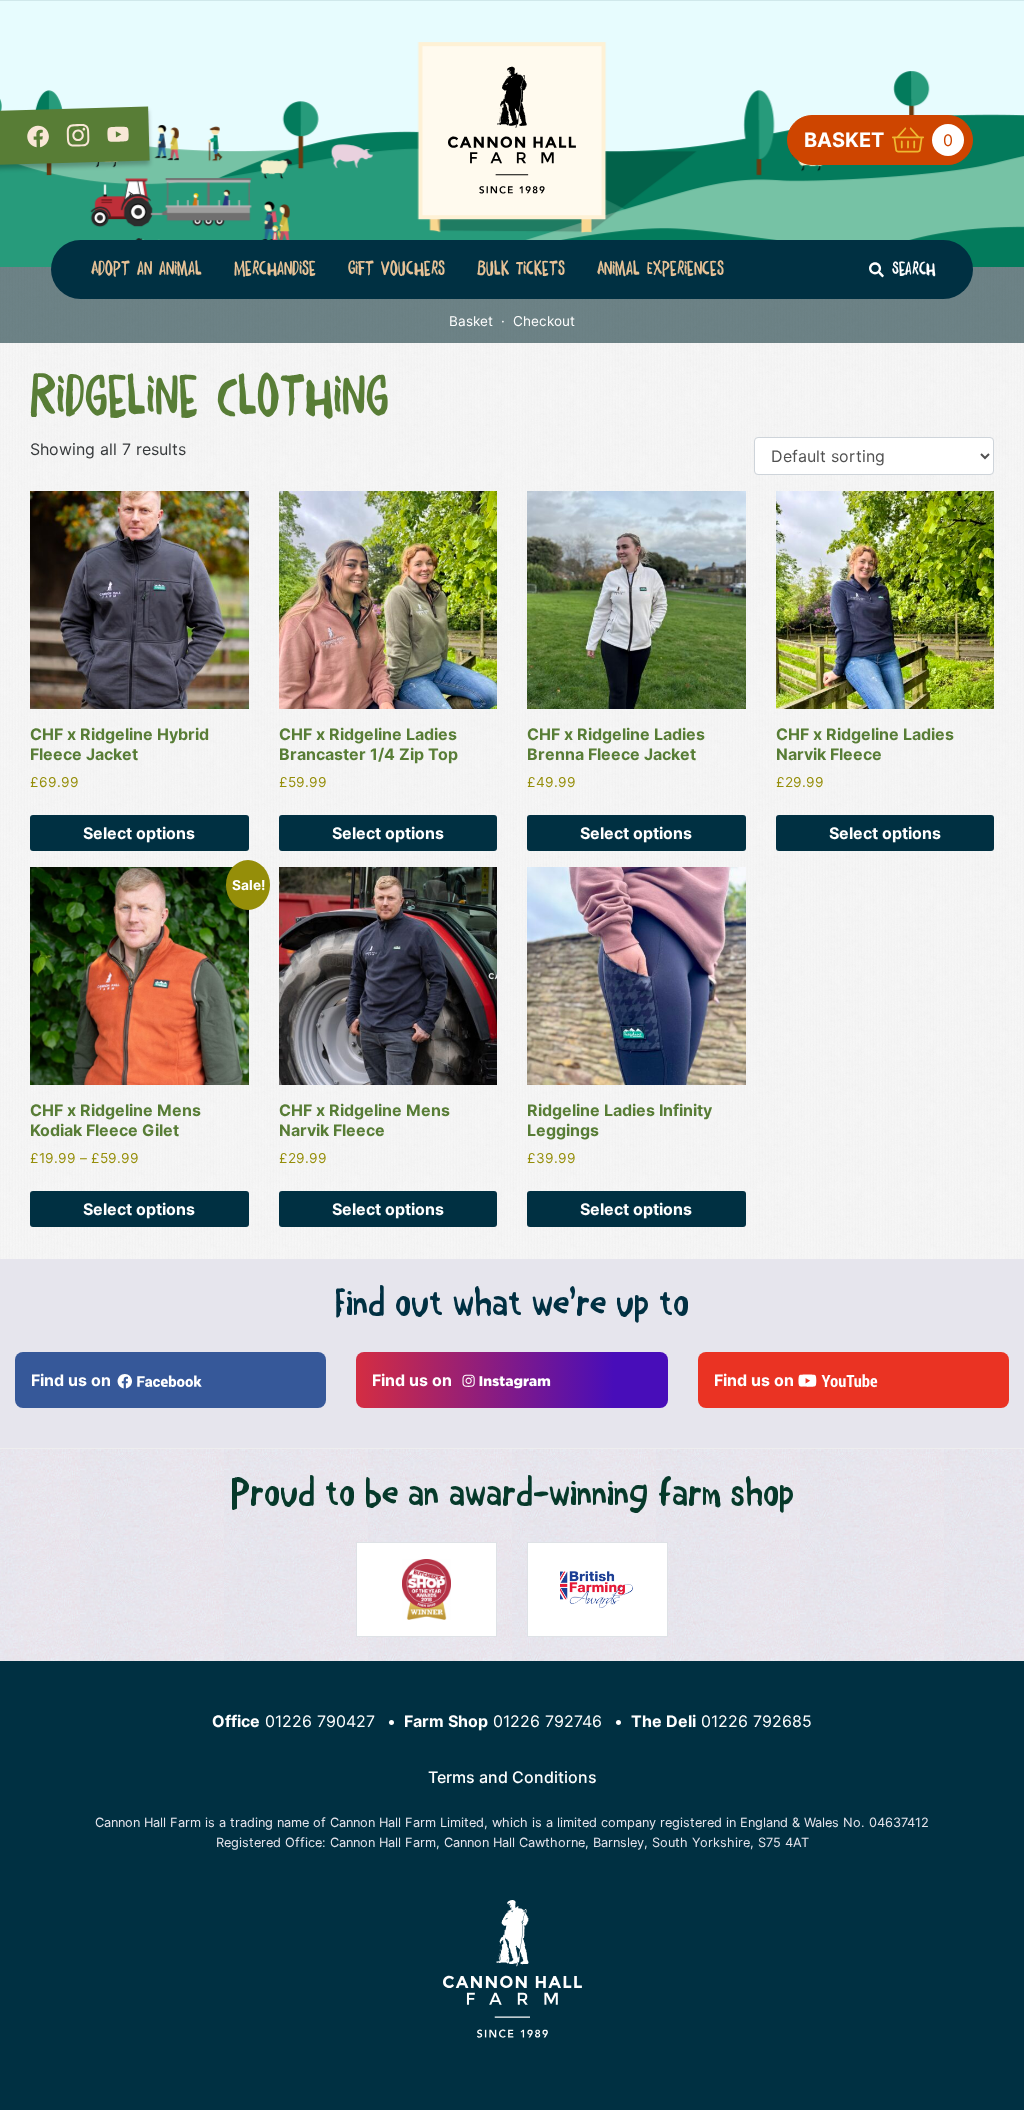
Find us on (73, 1380)
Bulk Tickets (521, 269)
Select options (139, 833)
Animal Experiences (660, 269)
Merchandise (275, 269)
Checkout (544, 321)
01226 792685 (756, 1721)
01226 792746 (547, 1721)
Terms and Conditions (512, 1777)
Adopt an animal (146, 269)
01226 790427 (320, 1721)
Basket (878, 140)
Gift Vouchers (396, 269)
